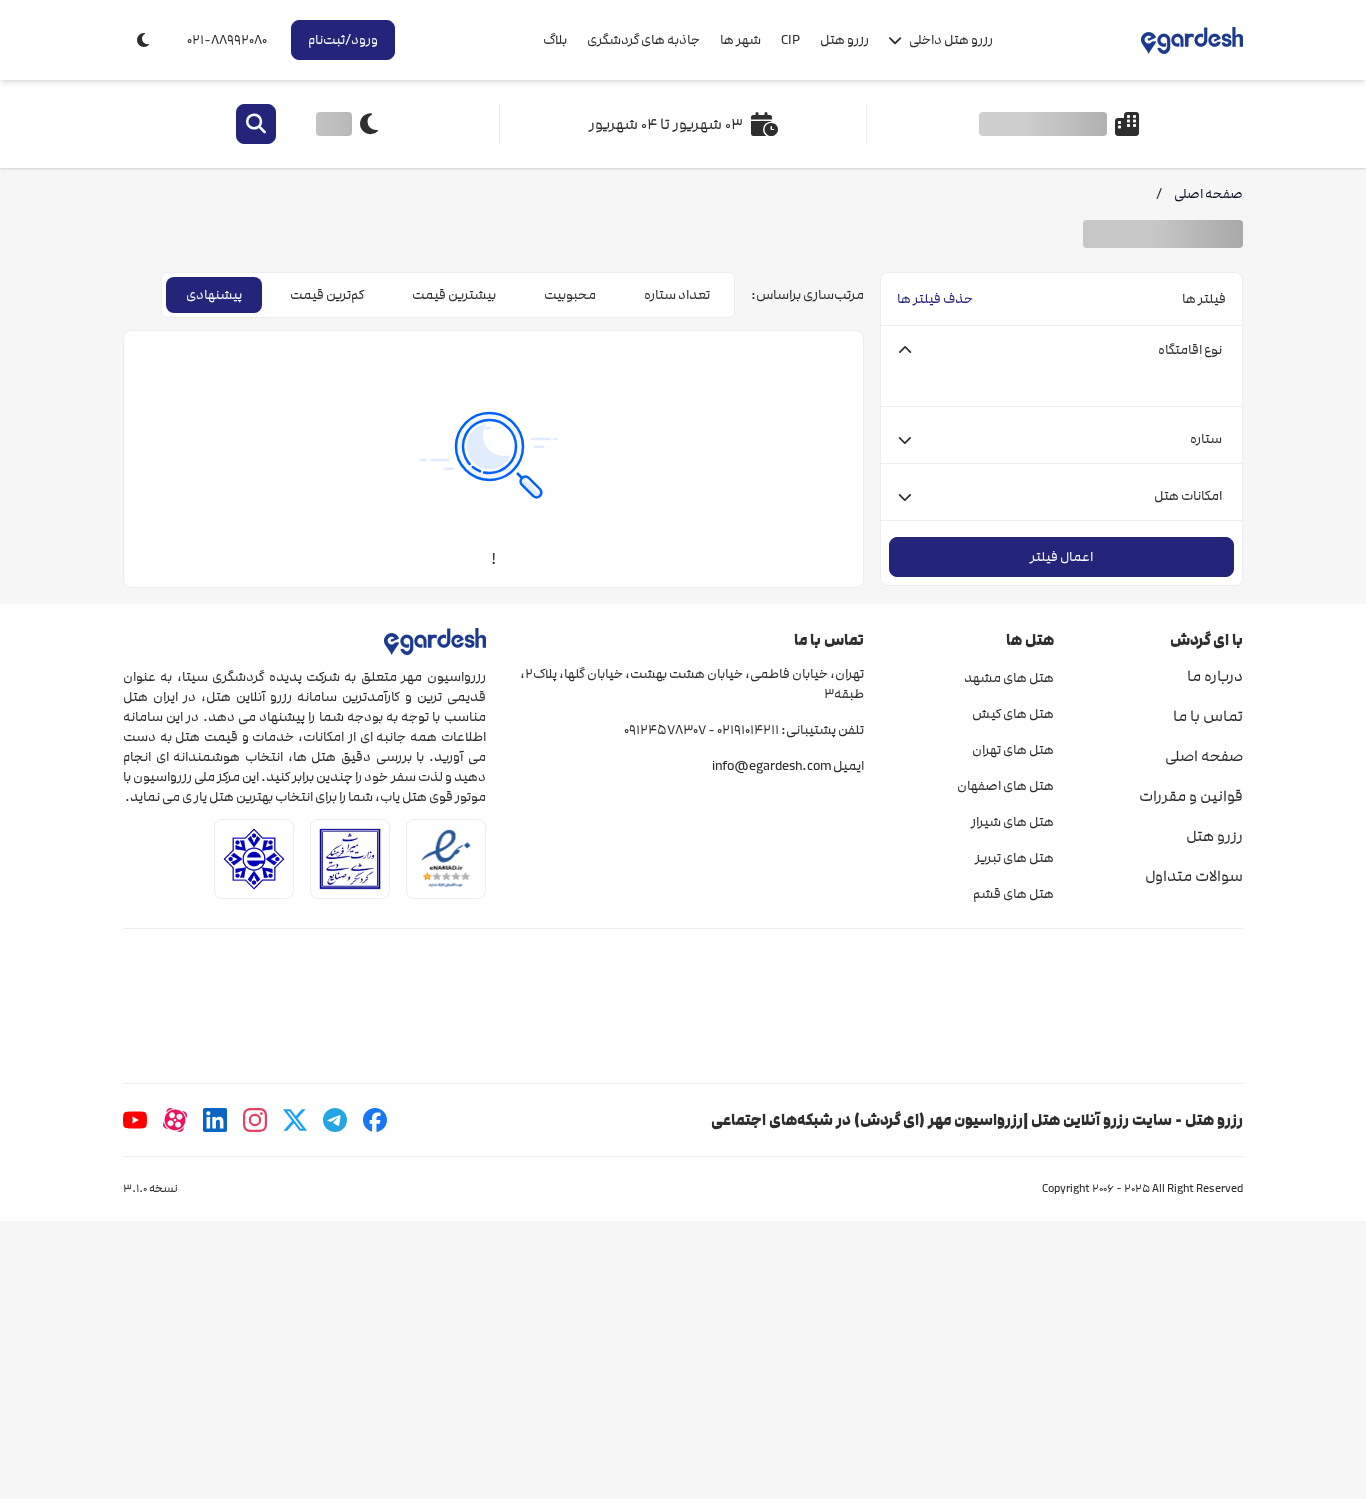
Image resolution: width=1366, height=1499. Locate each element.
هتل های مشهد (1008, 678)
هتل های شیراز (1012, 822)
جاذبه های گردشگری (643, 40)
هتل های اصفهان (1005, 786)
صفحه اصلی (1204, 756)
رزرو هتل (844, 40)
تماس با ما (1208, 716)
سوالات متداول (1194, 876)
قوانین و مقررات (1191, 796)
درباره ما (1215, 676)
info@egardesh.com (771, 766)
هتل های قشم (1013, 894)
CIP (790, 40)
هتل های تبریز (1014, 858)
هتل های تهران (1012, 750)
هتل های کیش (1012, 714)
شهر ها (740, 40)
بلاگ (555, 40)
